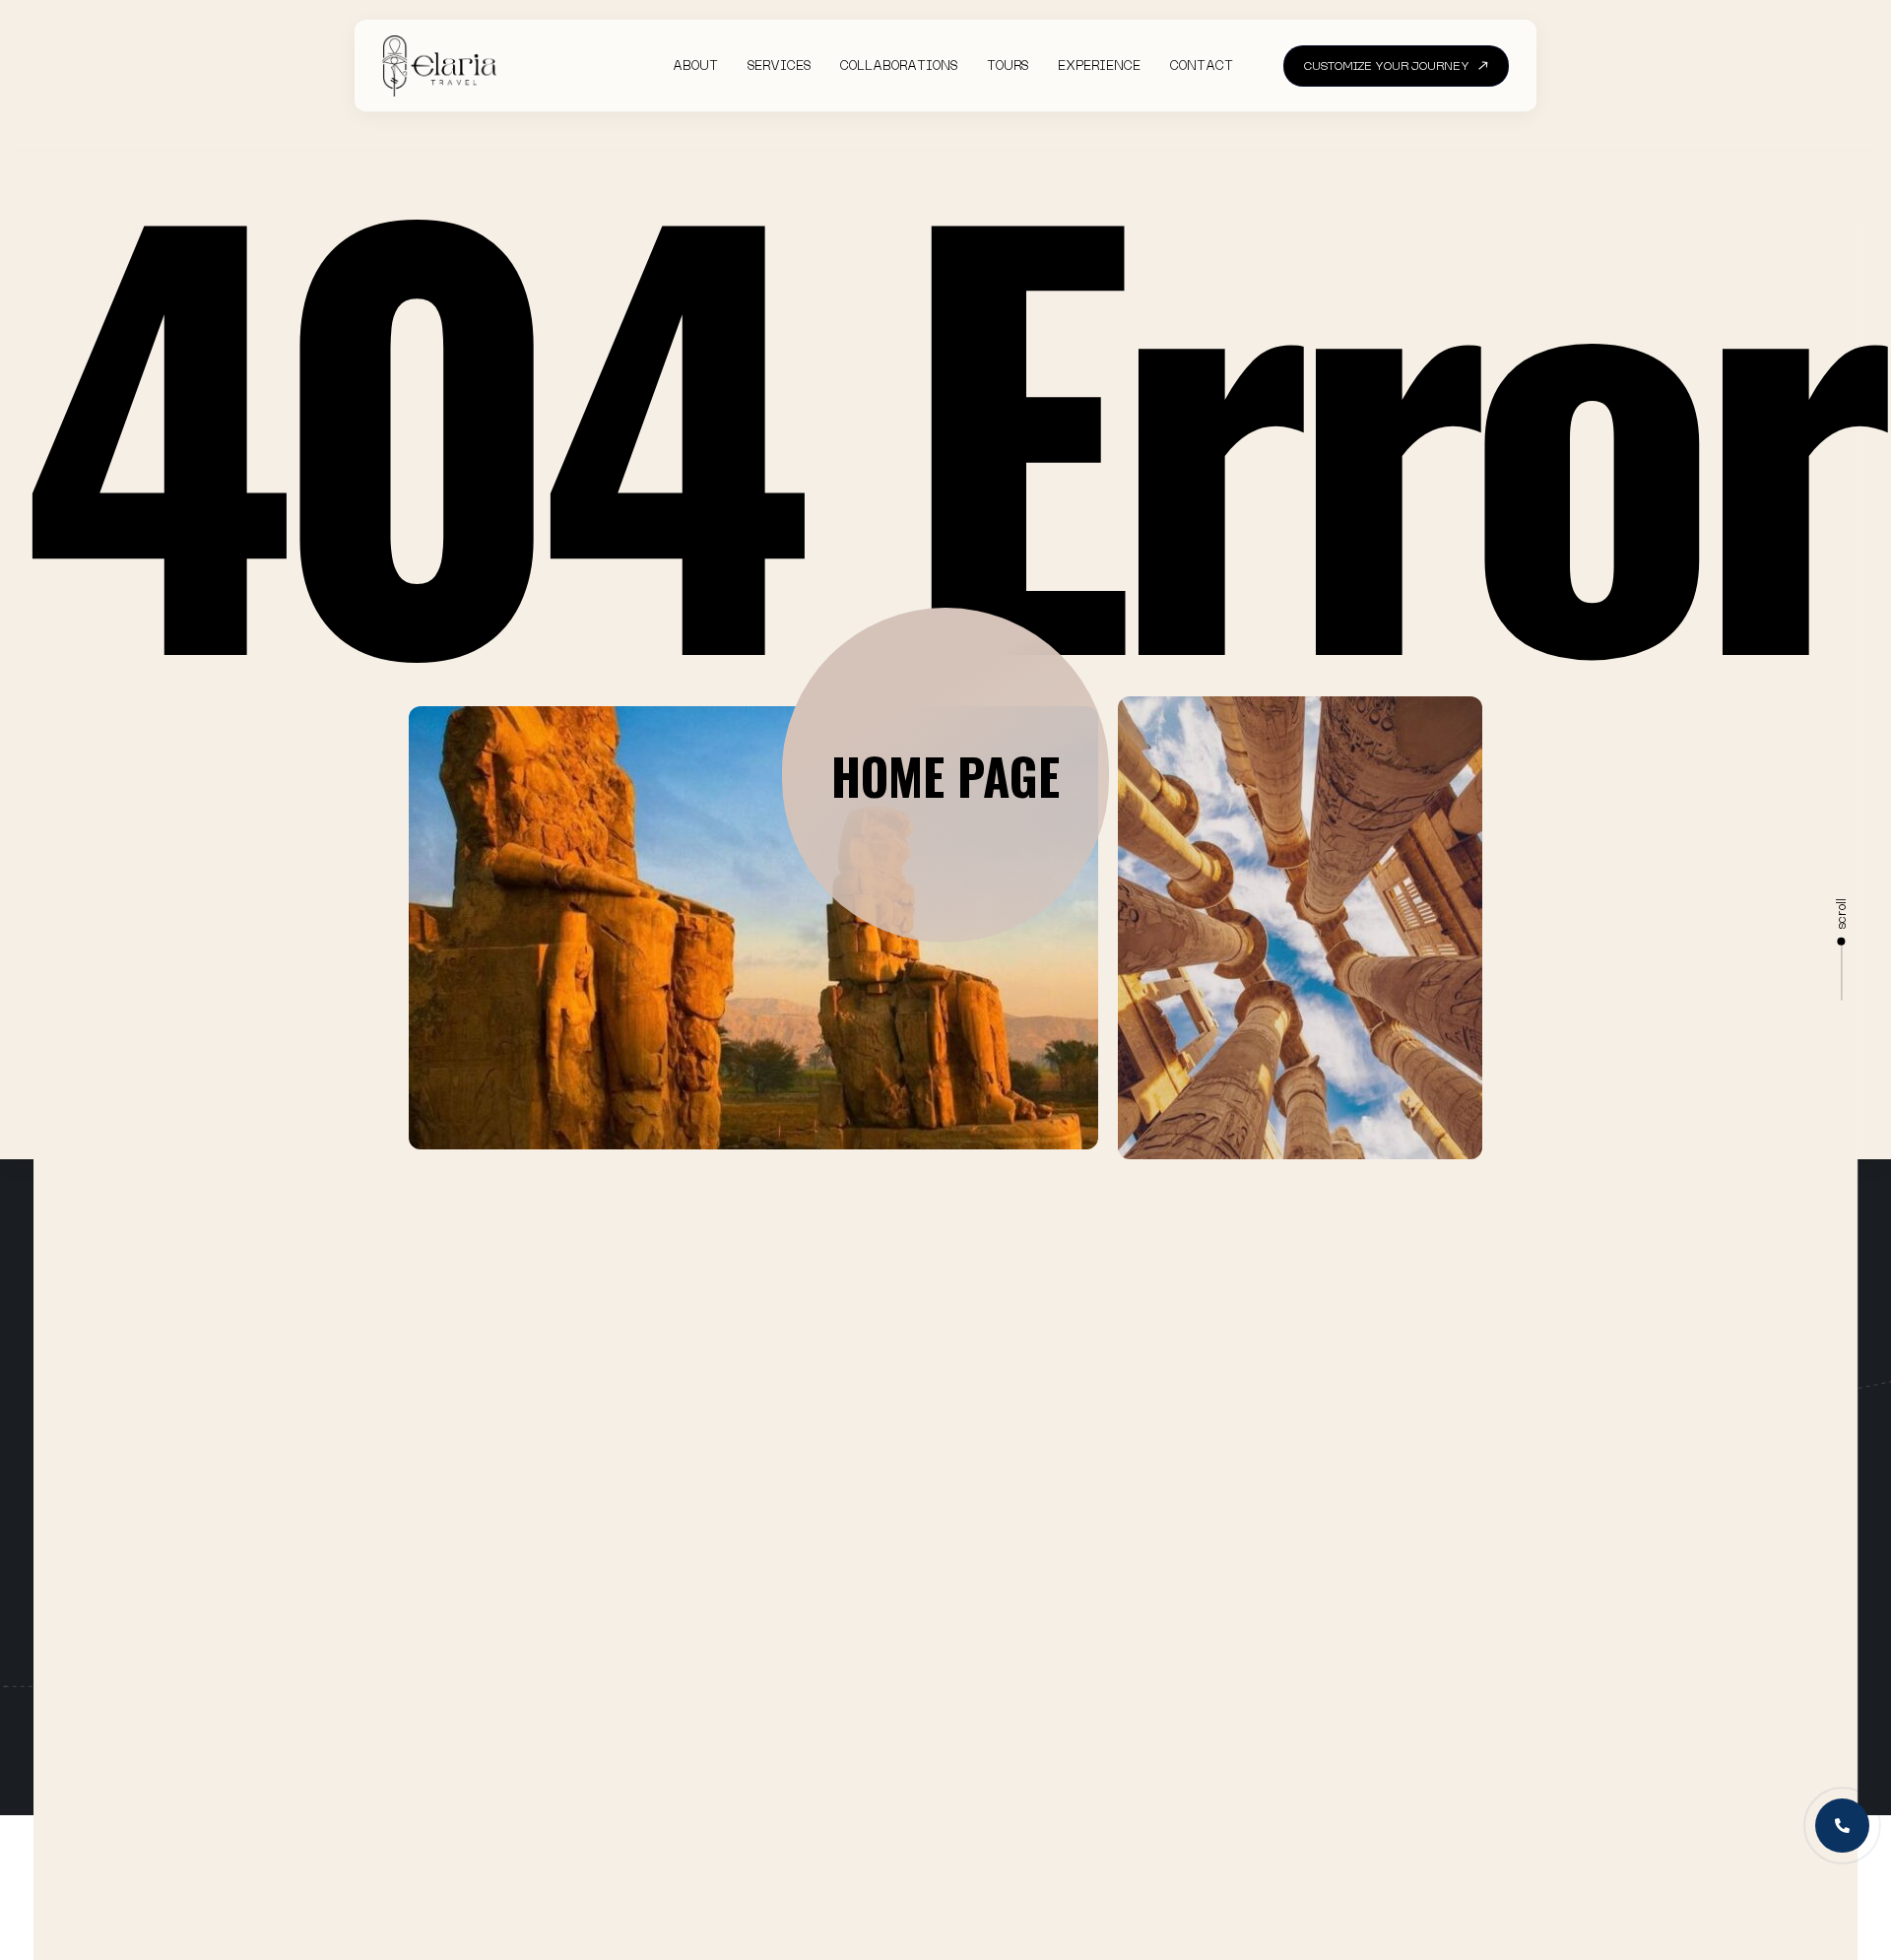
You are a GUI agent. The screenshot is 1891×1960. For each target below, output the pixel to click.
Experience (1099, 65)
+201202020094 (1365, 1579)
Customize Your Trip (959, 1595)
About (695, 65)
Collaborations (899, 65)
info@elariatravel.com (1388, 1639)
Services (779, 65)
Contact (1202, 65)
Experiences (906, 1674)
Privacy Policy (1158, 1635)
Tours (1008, 65)
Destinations (908, 1635)
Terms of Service (1168, 1674)
